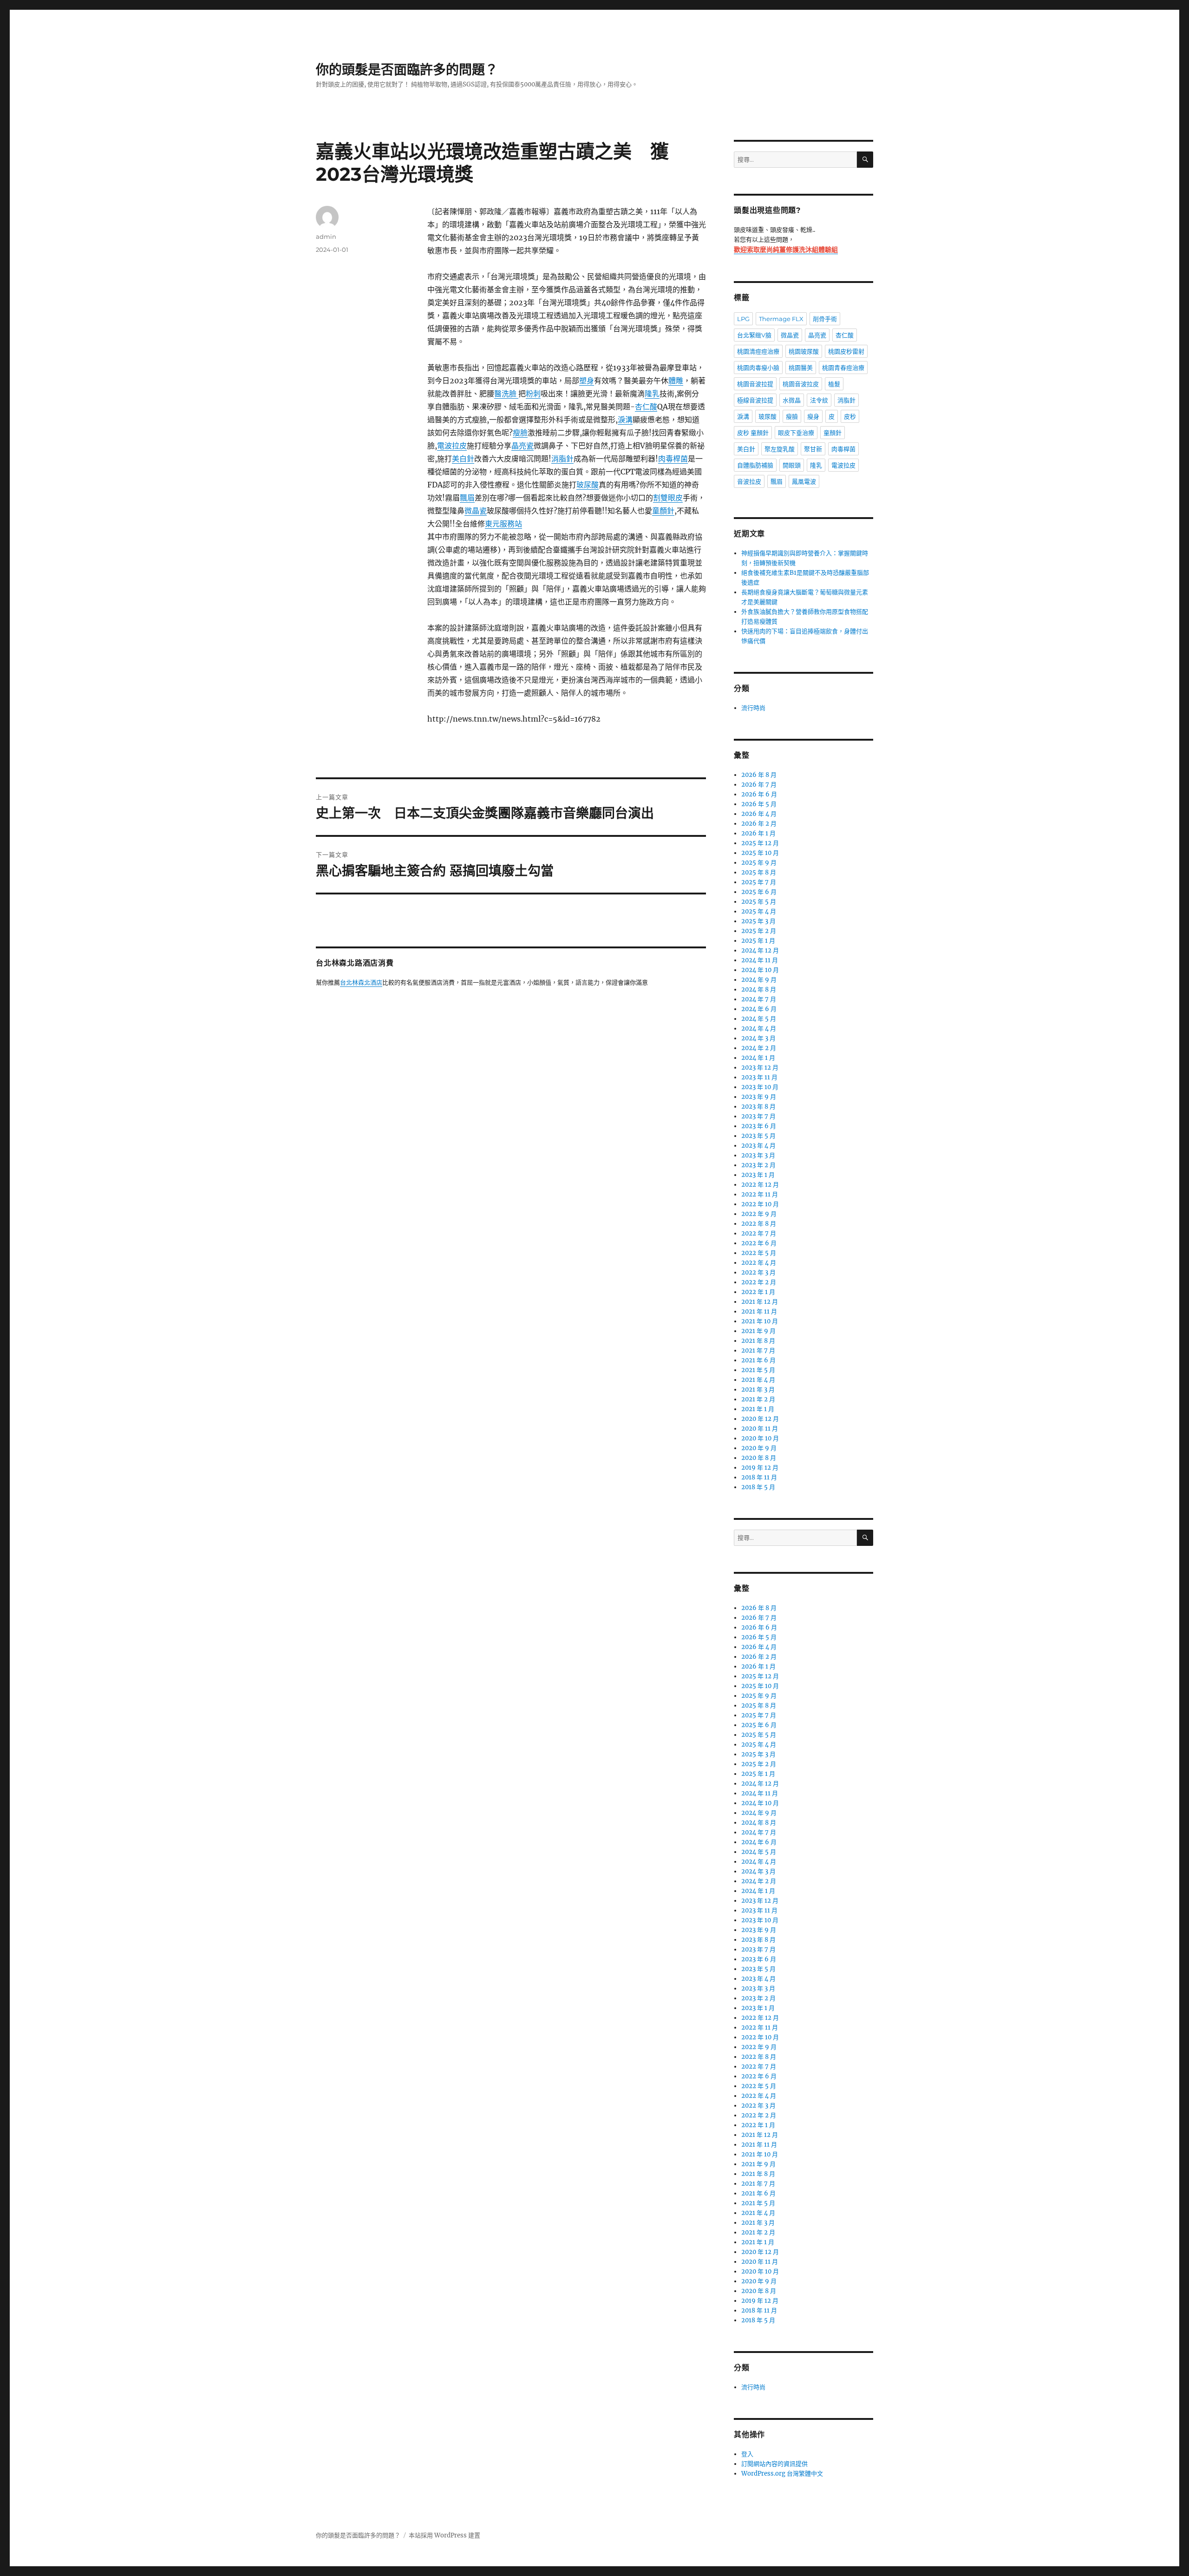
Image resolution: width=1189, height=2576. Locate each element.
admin (326, 237)
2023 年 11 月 (759, 1077)
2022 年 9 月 (759, 1214)
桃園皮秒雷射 (846, 351)
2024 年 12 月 (760, 950)
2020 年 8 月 (759, 1458)
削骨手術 (825, 319)
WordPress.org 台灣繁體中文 (782, 2474)
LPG (743, 319)
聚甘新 (813, 449)
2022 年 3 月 (758, 1272)
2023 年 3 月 (758, 1155)
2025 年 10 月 (760, 853)
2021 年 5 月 (758, 1370)
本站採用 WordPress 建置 (444, 2535)
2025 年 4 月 (759, 911)
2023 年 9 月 (759, 1097)
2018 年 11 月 (759, 1477)
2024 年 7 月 (759, 999)
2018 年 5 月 (758, 1487)
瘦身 (813, 416)
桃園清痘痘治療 (758, 351)
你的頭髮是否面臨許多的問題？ (407, 70)
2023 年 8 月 (758, 1107)
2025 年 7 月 (759, 882)
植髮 (834, 384)
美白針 (463, 459)
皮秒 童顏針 (753, 433)
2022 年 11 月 (760, 1194)
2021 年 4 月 (758, 1380)
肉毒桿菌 (673, 459)
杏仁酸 (646, 407)
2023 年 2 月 (758, 1165)
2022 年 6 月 (759, 1243)
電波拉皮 (452, 446)
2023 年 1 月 (758, 1175)
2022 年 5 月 (759, 1253)
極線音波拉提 (755, 400)
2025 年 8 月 (759, 872)
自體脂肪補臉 (755, 465)
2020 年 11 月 (760, 1429)
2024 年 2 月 (759, 1048)
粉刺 (533, 394)
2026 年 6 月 (759, 794)
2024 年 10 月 (760, 970)
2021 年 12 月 (760, 1302)
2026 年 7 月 (759, 785)
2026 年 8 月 (759, 775)
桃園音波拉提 (755, 384)
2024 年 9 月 (759, 980)
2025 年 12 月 (760, 843)
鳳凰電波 (804, 481)
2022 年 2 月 (759, 1282)
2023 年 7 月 (758, 1116)
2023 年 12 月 (760, 1068)
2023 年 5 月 (758, 1136)
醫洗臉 (506, 394)
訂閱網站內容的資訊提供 (774, 2464)
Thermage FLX (781, 319)
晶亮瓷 (523, 446)
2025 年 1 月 (758, 941)
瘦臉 (520, 433)
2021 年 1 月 (758, 1409)
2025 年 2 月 (759, 931)
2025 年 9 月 (759, 863)
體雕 (676, 381)
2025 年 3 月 (758, 921)
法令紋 (819, 400)
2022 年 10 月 (760, 1204)
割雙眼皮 (668, 498)
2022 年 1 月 (758, 1292)
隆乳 (652, 394)
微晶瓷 (476, 511)
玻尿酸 (588, 485)
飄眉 (467, 498)
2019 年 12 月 (760, 1468)
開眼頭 (792, 465)
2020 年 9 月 (759, 1448)
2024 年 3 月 (758, 1038)
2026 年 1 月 (758, 833)
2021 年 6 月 (758, 1360)
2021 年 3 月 (758, 1390)
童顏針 (663, 511)
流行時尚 (753, 708)
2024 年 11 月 (760, 960)
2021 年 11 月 (759, 1311)
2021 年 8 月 (758, 1341)
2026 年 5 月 (759, 804)
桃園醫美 (801, 368)
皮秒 (850, 416)
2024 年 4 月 (759, 1028)
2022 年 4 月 (759, 1263)
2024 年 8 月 (759, 989)
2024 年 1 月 (758, 1058)
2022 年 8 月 (759, 1224)
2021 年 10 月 (760, 1321)
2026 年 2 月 (759, 824)
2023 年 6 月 (759, 1126)
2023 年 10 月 (760, 1087)
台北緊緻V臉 (754, 335)
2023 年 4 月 (758, 1146)
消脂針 (562, 459)
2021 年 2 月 (758, 1399)
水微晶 (792, 400)
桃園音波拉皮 (801, 384)
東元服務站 (503, 524)
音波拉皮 (749, 481)
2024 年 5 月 (759, 1019)
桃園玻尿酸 (804, 351)
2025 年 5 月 (759, 902)
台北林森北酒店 (361, 983)
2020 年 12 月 (760, 1419)
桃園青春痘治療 (843, 368)
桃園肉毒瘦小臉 (758, 368)
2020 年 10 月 (760, 1438)
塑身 (587, 381)
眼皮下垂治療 (796, 433)
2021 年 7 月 (758, 1350)
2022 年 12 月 (760, 1185)
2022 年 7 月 (759, 1233)
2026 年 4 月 (759, 814)
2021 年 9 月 (758, 1331)
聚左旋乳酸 (780, 449)
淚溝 (625, 420)
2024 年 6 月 (759, 1009)
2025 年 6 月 (759, 892)
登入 (747, 2454)
